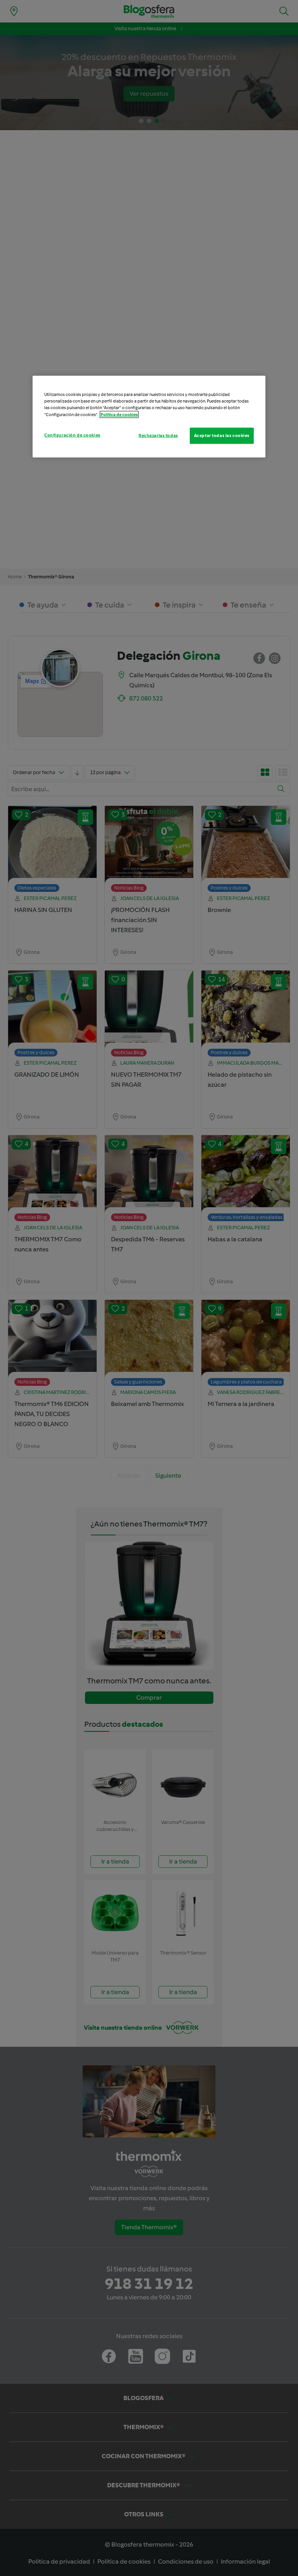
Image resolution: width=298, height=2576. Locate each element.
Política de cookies (119, 414)
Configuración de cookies (72, 435)
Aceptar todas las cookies (222, 435)
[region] (149, 416)
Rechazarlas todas (158, 435)
